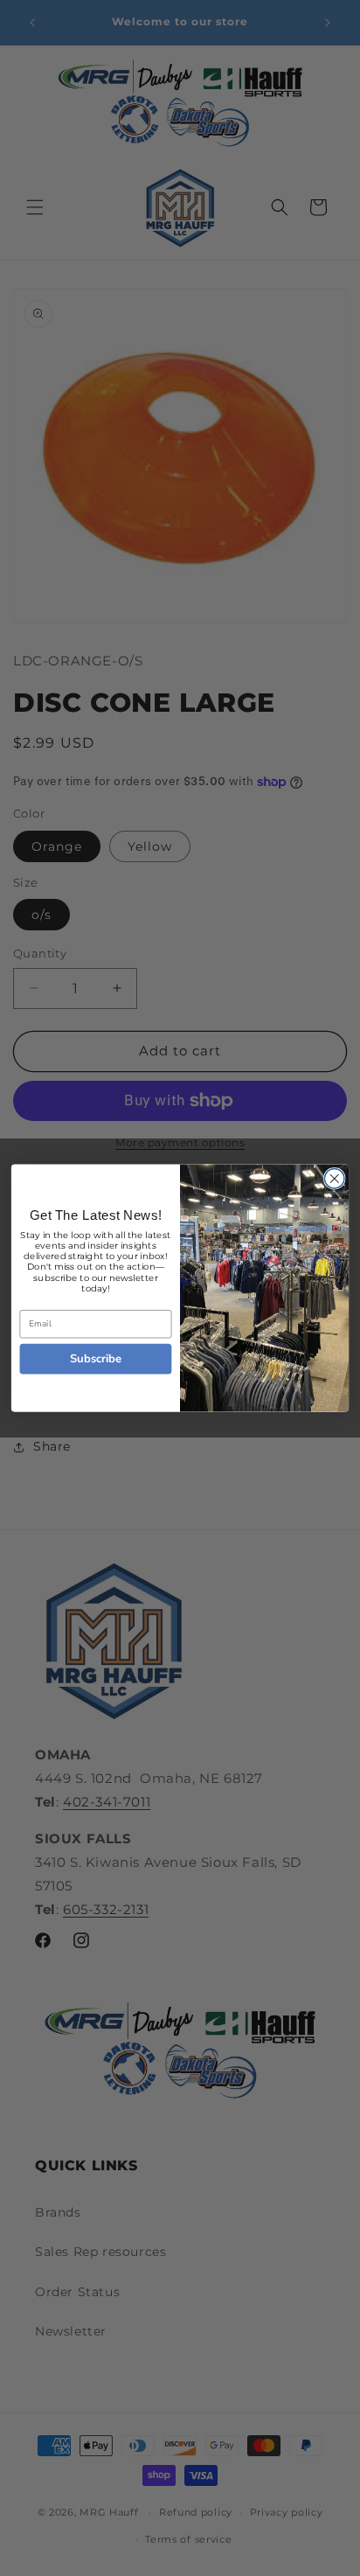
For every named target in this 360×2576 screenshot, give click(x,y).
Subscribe (96, 1358)
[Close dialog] (334, 1179)
